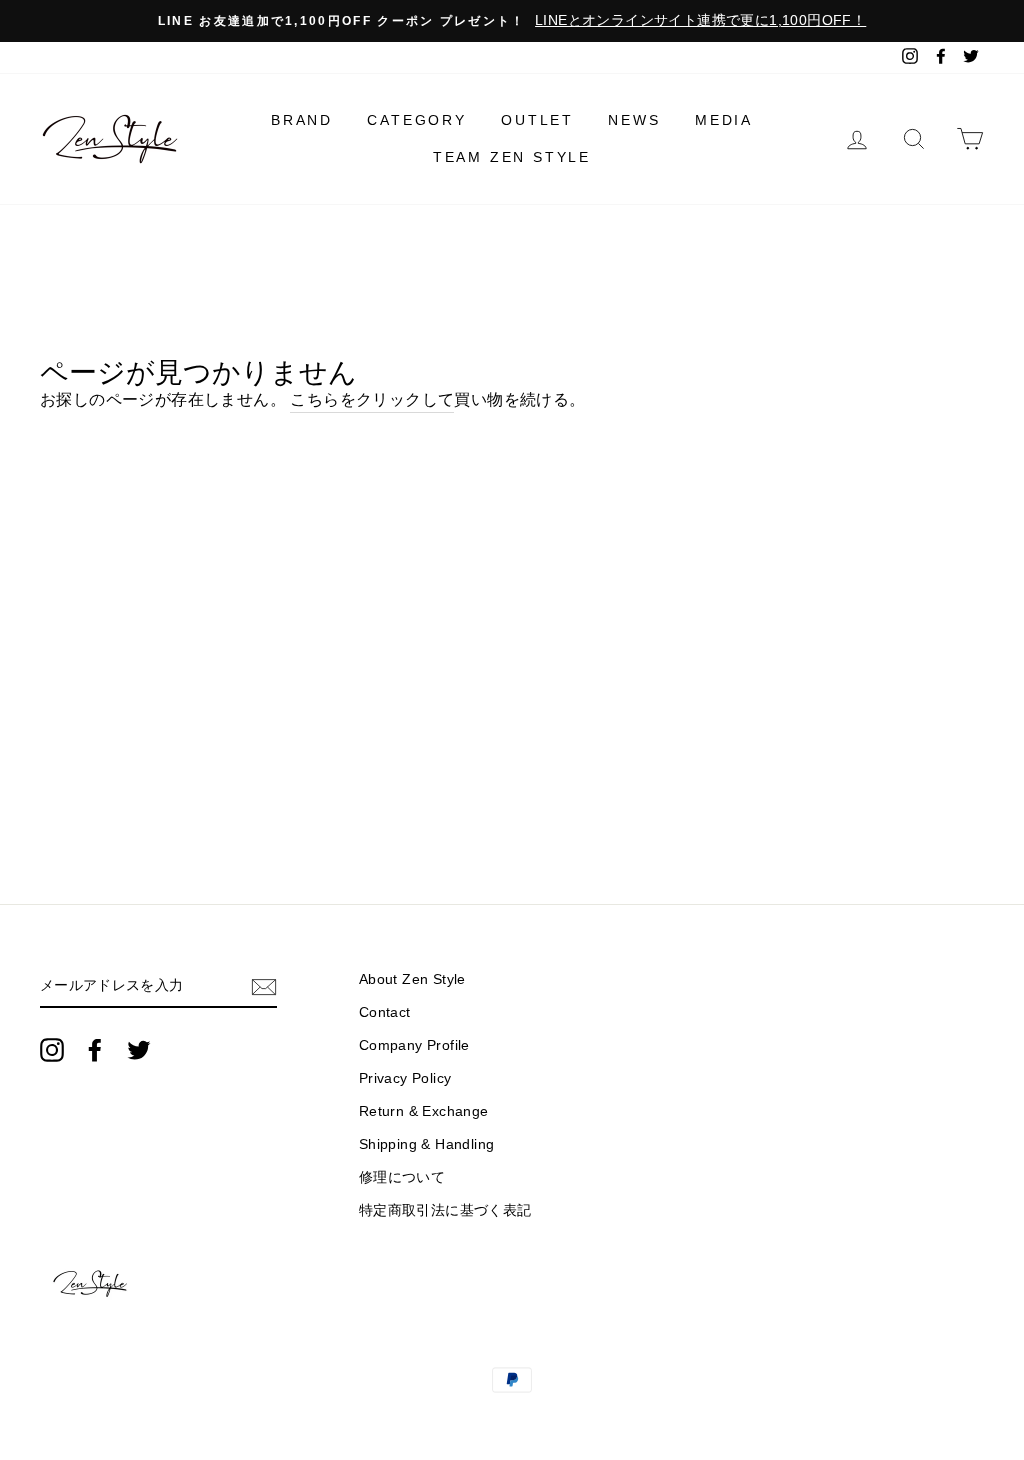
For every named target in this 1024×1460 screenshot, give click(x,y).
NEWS (634, 120)
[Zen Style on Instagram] (52, 1050)
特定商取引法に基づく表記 (445, 1210)
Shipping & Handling (427, 1144)
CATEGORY (416, 120)
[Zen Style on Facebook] (95, 1050)
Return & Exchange (424, 1111)
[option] (512, 21)
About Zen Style (412, 979)
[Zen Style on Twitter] (139, 1050)
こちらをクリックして (372, 399)
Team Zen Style (512, 157)
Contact (385, 1012)
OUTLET (537, 120)
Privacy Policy (405, 1078)
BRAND (302, 120)
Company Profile (414, 1045)
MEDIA (724, 120)
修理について (402, 1177)
